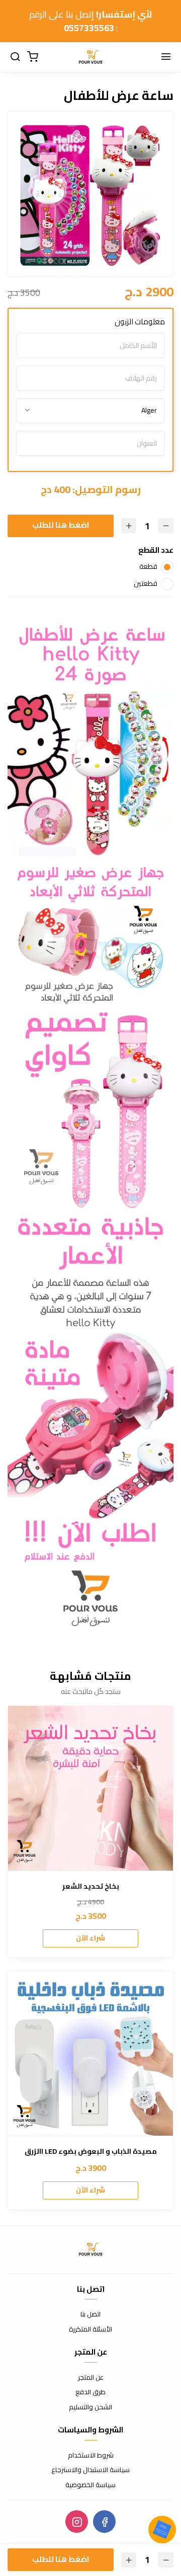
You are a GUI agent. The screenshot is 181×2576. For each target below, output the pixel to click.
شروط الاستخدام (91, 2456)
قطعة (148, 566)
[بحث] (15, 57)
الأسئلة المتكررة (90, 2329)
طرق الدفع (90, 2392)
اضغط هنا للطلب (61, 525)
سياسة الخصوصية (90, 2485)
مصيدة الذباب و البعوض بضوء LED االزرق (91, 2152)
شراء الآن (90, 1938)
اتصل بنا (90, 2314)
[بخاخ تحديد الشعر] (90, 1788)
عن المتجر (91, 2378)
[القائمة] (166, 57)
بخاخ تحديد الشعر (91, 1886)
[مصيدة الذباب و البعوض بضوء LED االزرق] (90, 2053)
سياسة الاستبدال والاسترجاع (90, 2470)
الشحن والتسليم (90, 2407)
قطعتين (146, 583)
